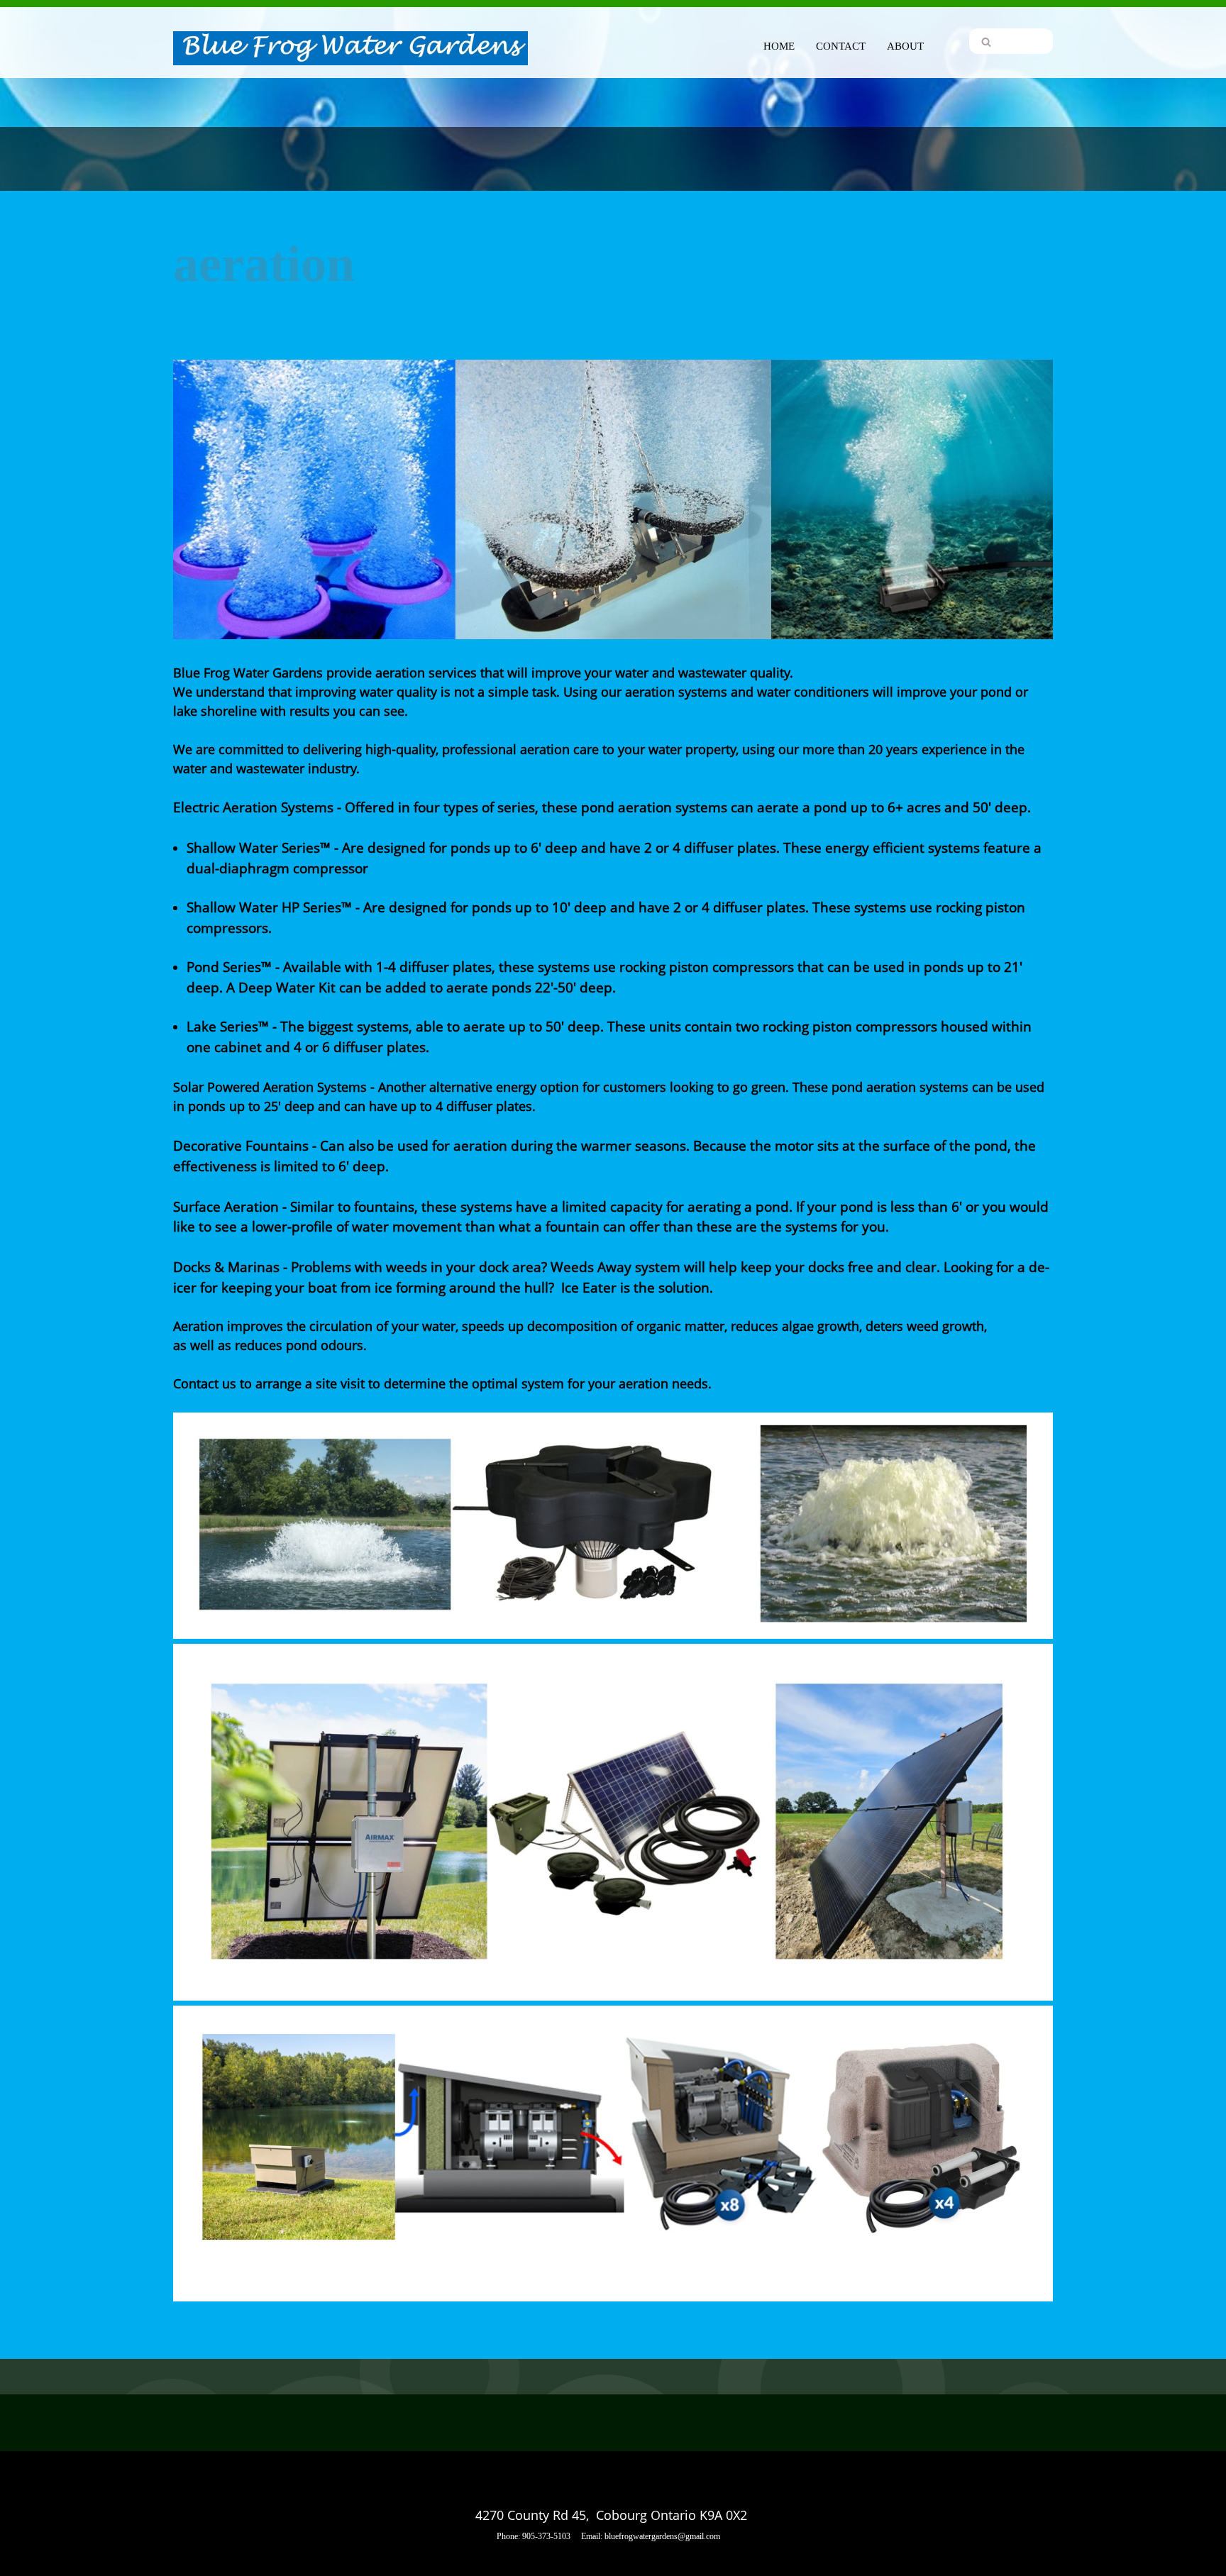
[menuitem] (779, 44)
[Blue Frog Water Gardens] (350, 49)
